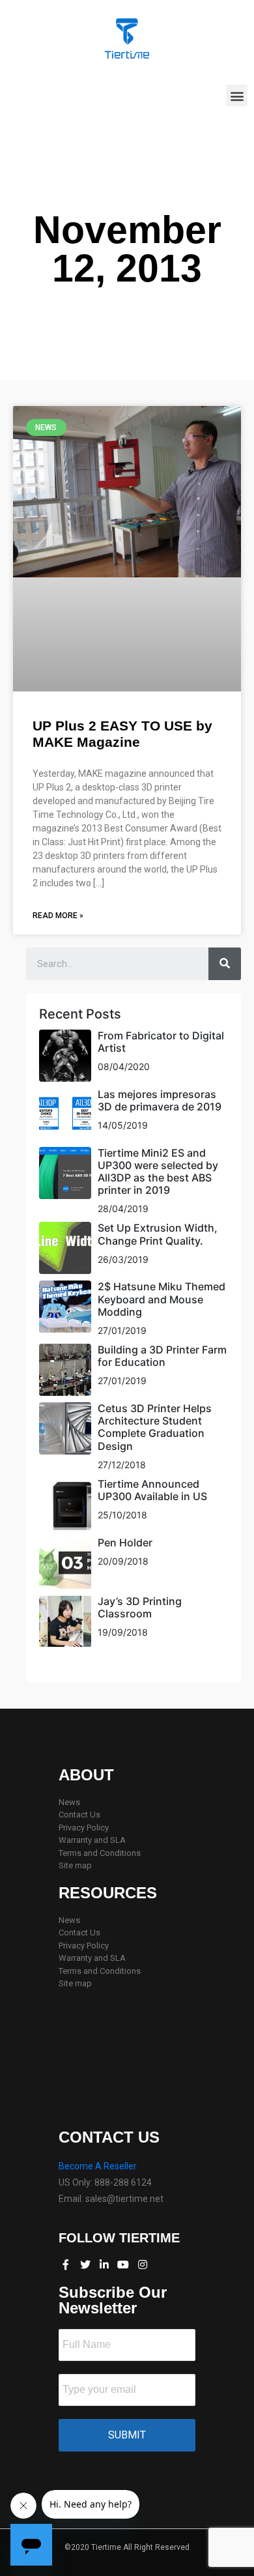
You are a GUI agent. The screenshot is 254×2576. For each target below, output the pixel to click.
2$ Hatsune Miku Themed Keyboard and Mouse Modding (162, 1299)
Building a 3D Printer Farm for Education (162, 1356)
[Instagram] (143, 2265)
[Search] (225, 964)
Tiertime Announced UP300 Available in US (152, 1490)
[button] (237, 95)
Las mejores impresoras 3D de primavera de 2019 (160, 1100)
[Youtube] (123, 2265)
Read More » (58, 916)
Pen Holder (125, 1542)
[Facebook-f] (66, 2265)
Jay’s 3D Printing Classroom (140, 1607)
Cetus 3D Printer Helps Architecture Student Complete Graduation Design (155, 1427)
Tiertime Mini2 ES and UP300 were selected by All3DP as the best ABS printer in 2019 (158, 1172)
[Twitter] (85, 2265)
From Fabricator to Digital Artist (161, 1042)
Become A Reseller (98, 2166)
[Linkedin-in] (104, 2265)
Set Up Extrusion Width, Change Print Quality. (158, 1234)
